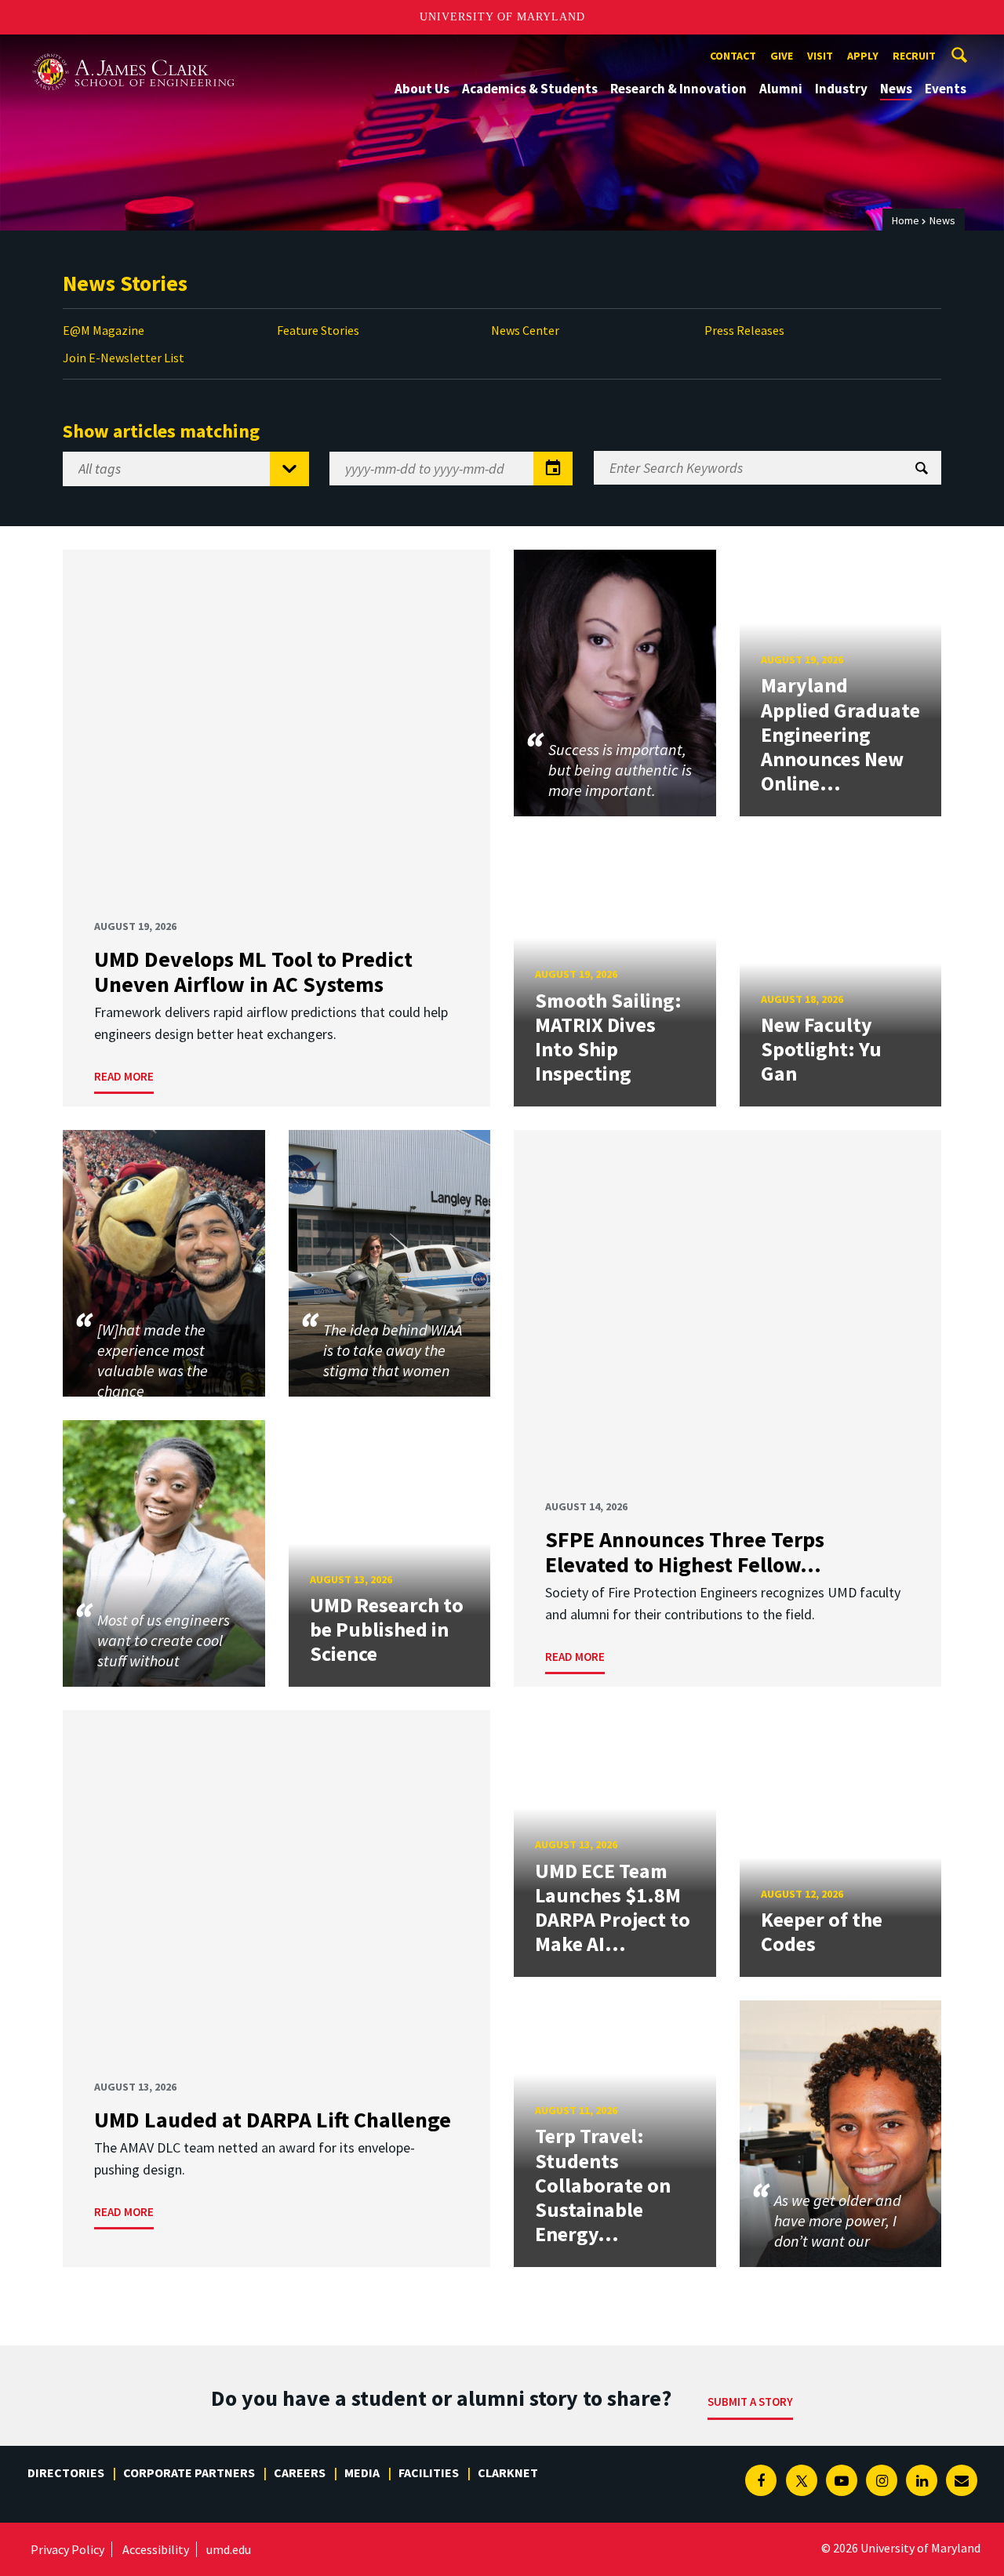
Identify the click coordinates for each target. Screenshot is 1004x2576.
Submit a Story (750, 2402)
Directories (66, 2472)
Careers (300, 2472)
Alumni (781, 89)
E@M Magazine (104, 330)
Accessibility (156, 2549)
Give (782, 56)
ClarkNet (508, 2472)
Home (906, 220)
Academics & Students (530, 89)
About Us (422, 89)
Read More (124, 1076)
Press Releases (744, 330)
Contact (733, 56)
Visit (820, 56)
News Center (525, 330)
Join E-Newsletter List (124, 358)
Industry (841, 89)
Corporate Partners (189, 2472)
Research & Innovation (678, 89)
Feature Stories (318, 330)
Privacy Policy (67, 2549)
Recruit (914, 56)
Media (362, 2472)
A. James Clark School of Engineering (133, 49)
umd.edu (229, 2549)
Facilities (429, 2472)
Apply (863, 56)
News (896, 89)
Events (946, 89)
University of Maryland (502, 17)
